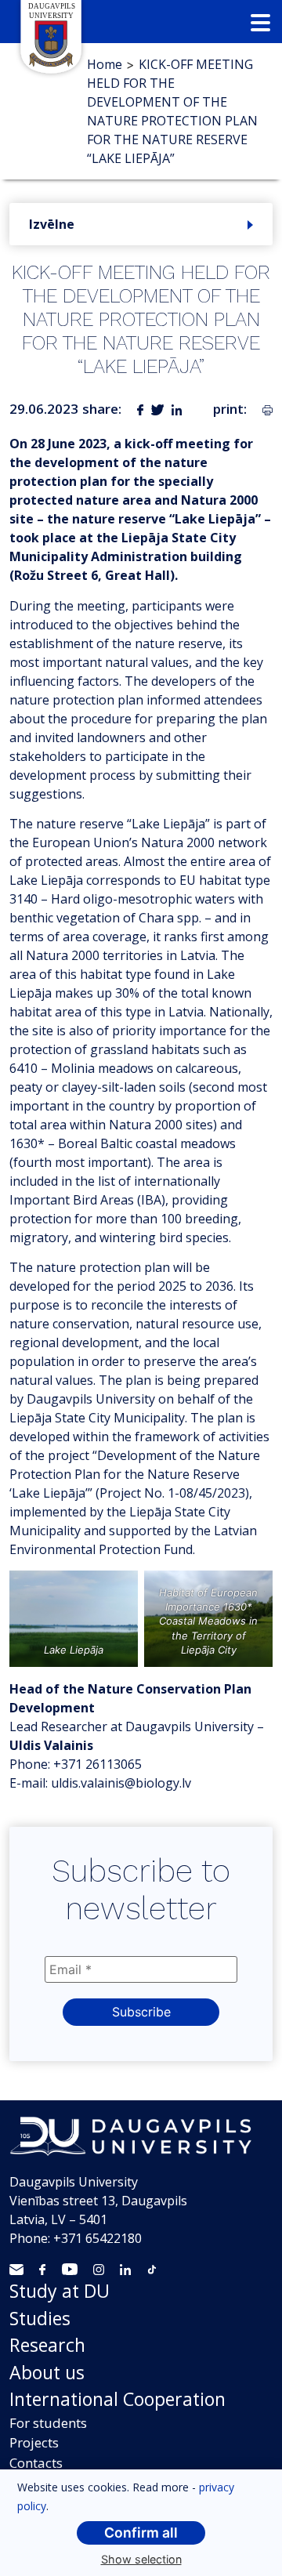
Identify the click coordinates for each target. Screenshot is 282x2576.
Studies (40, 2318)
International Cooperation (117, 2399)
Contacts (36, 2463)
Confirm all (141, 2533)
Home (105, 64)
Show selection (141, 2559)
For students (48, 2423)
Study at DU (60, 2291)
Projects (34, 2442)
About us (47, 2372)
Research (47, 2345)
